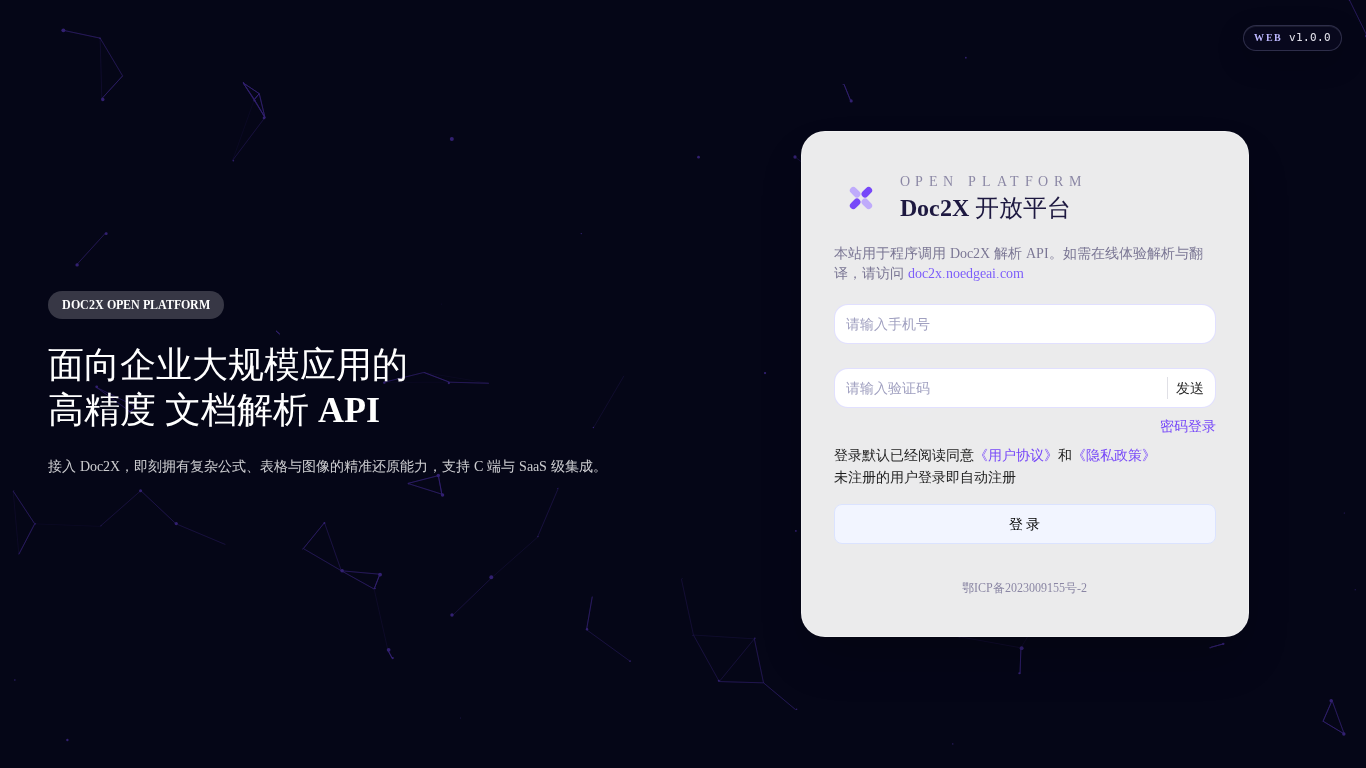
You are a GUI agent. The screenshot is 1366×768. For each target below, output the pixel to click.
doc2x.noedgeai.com (966, 273)
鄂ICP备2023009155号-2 (1024, 588)
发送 (1190, 387)
